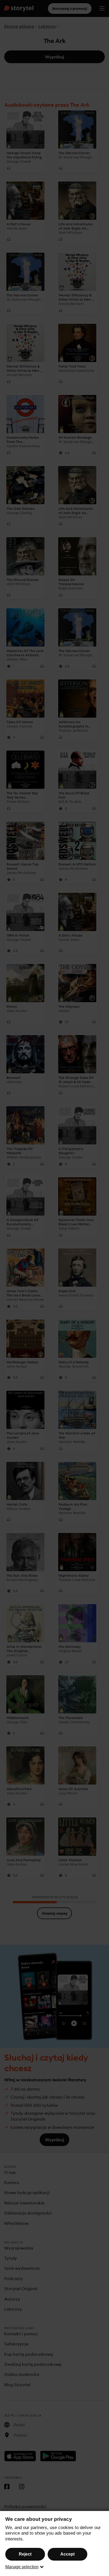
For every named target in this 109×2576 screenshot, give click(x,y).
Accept (67, 2554)
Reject (25, 2554)
